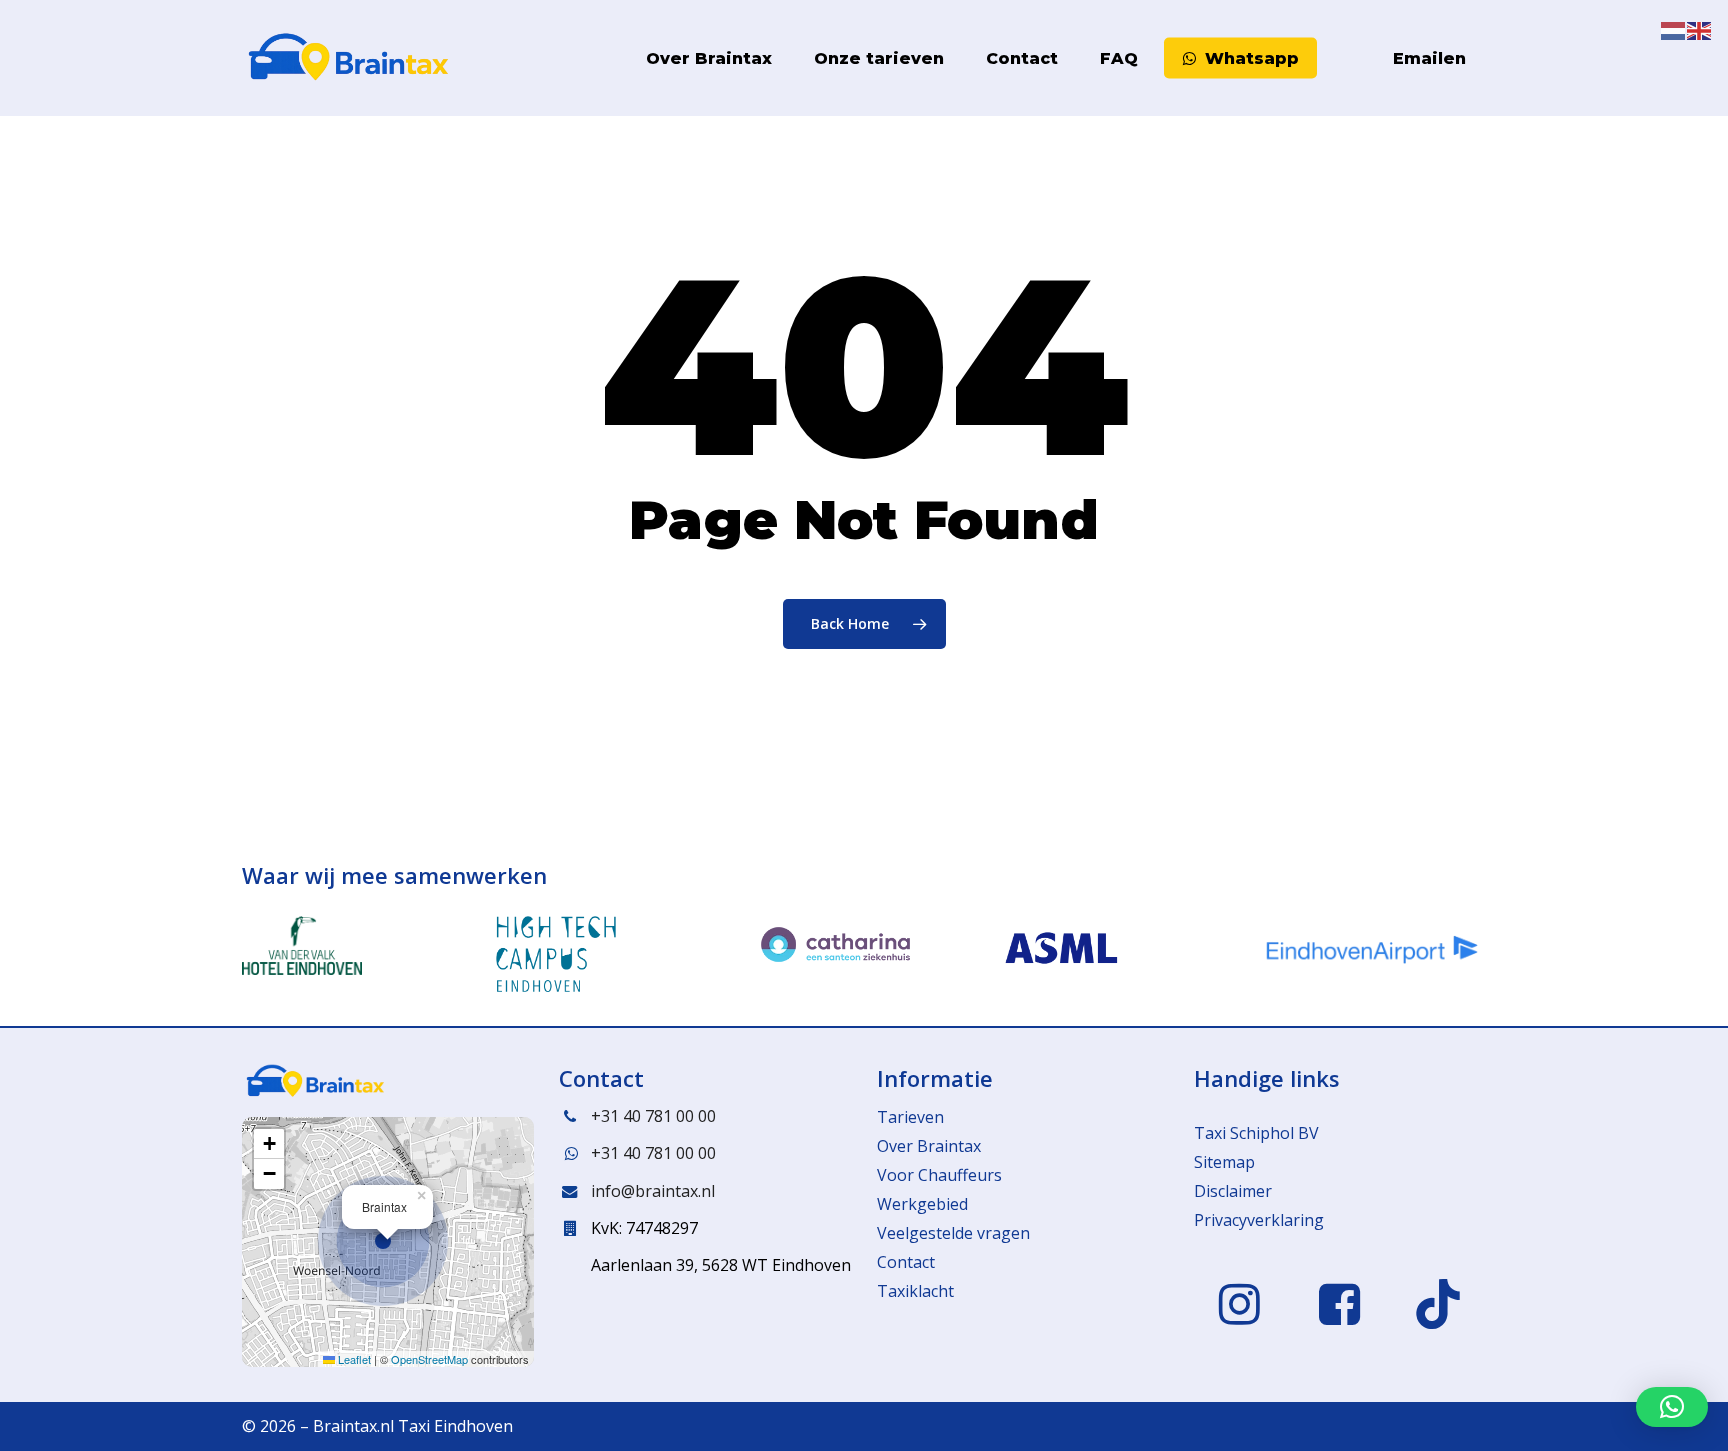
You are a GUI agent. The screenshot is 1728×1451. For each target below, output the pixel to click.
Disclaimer (1233, 1191)
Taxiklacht (915, 1291)
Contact (906, 1262)
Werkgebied (922, 1204)
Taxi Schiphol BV (1256, 1133)
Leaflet (353, 1359)
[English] (1360, 58)
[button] (388, 1242)
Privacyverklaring (1259, 1220)
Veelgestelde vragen (953, 1233)
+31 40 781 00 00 (653, 1116)
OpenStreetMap (429, 1359)
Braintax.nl (353, 1426)
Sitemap (1224, 1162)
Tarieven (910, 1117)
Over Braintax (929, 1146)
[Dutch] (1334, 58)
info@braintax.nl (653, 1191)
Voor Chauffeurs (939, 1175)
